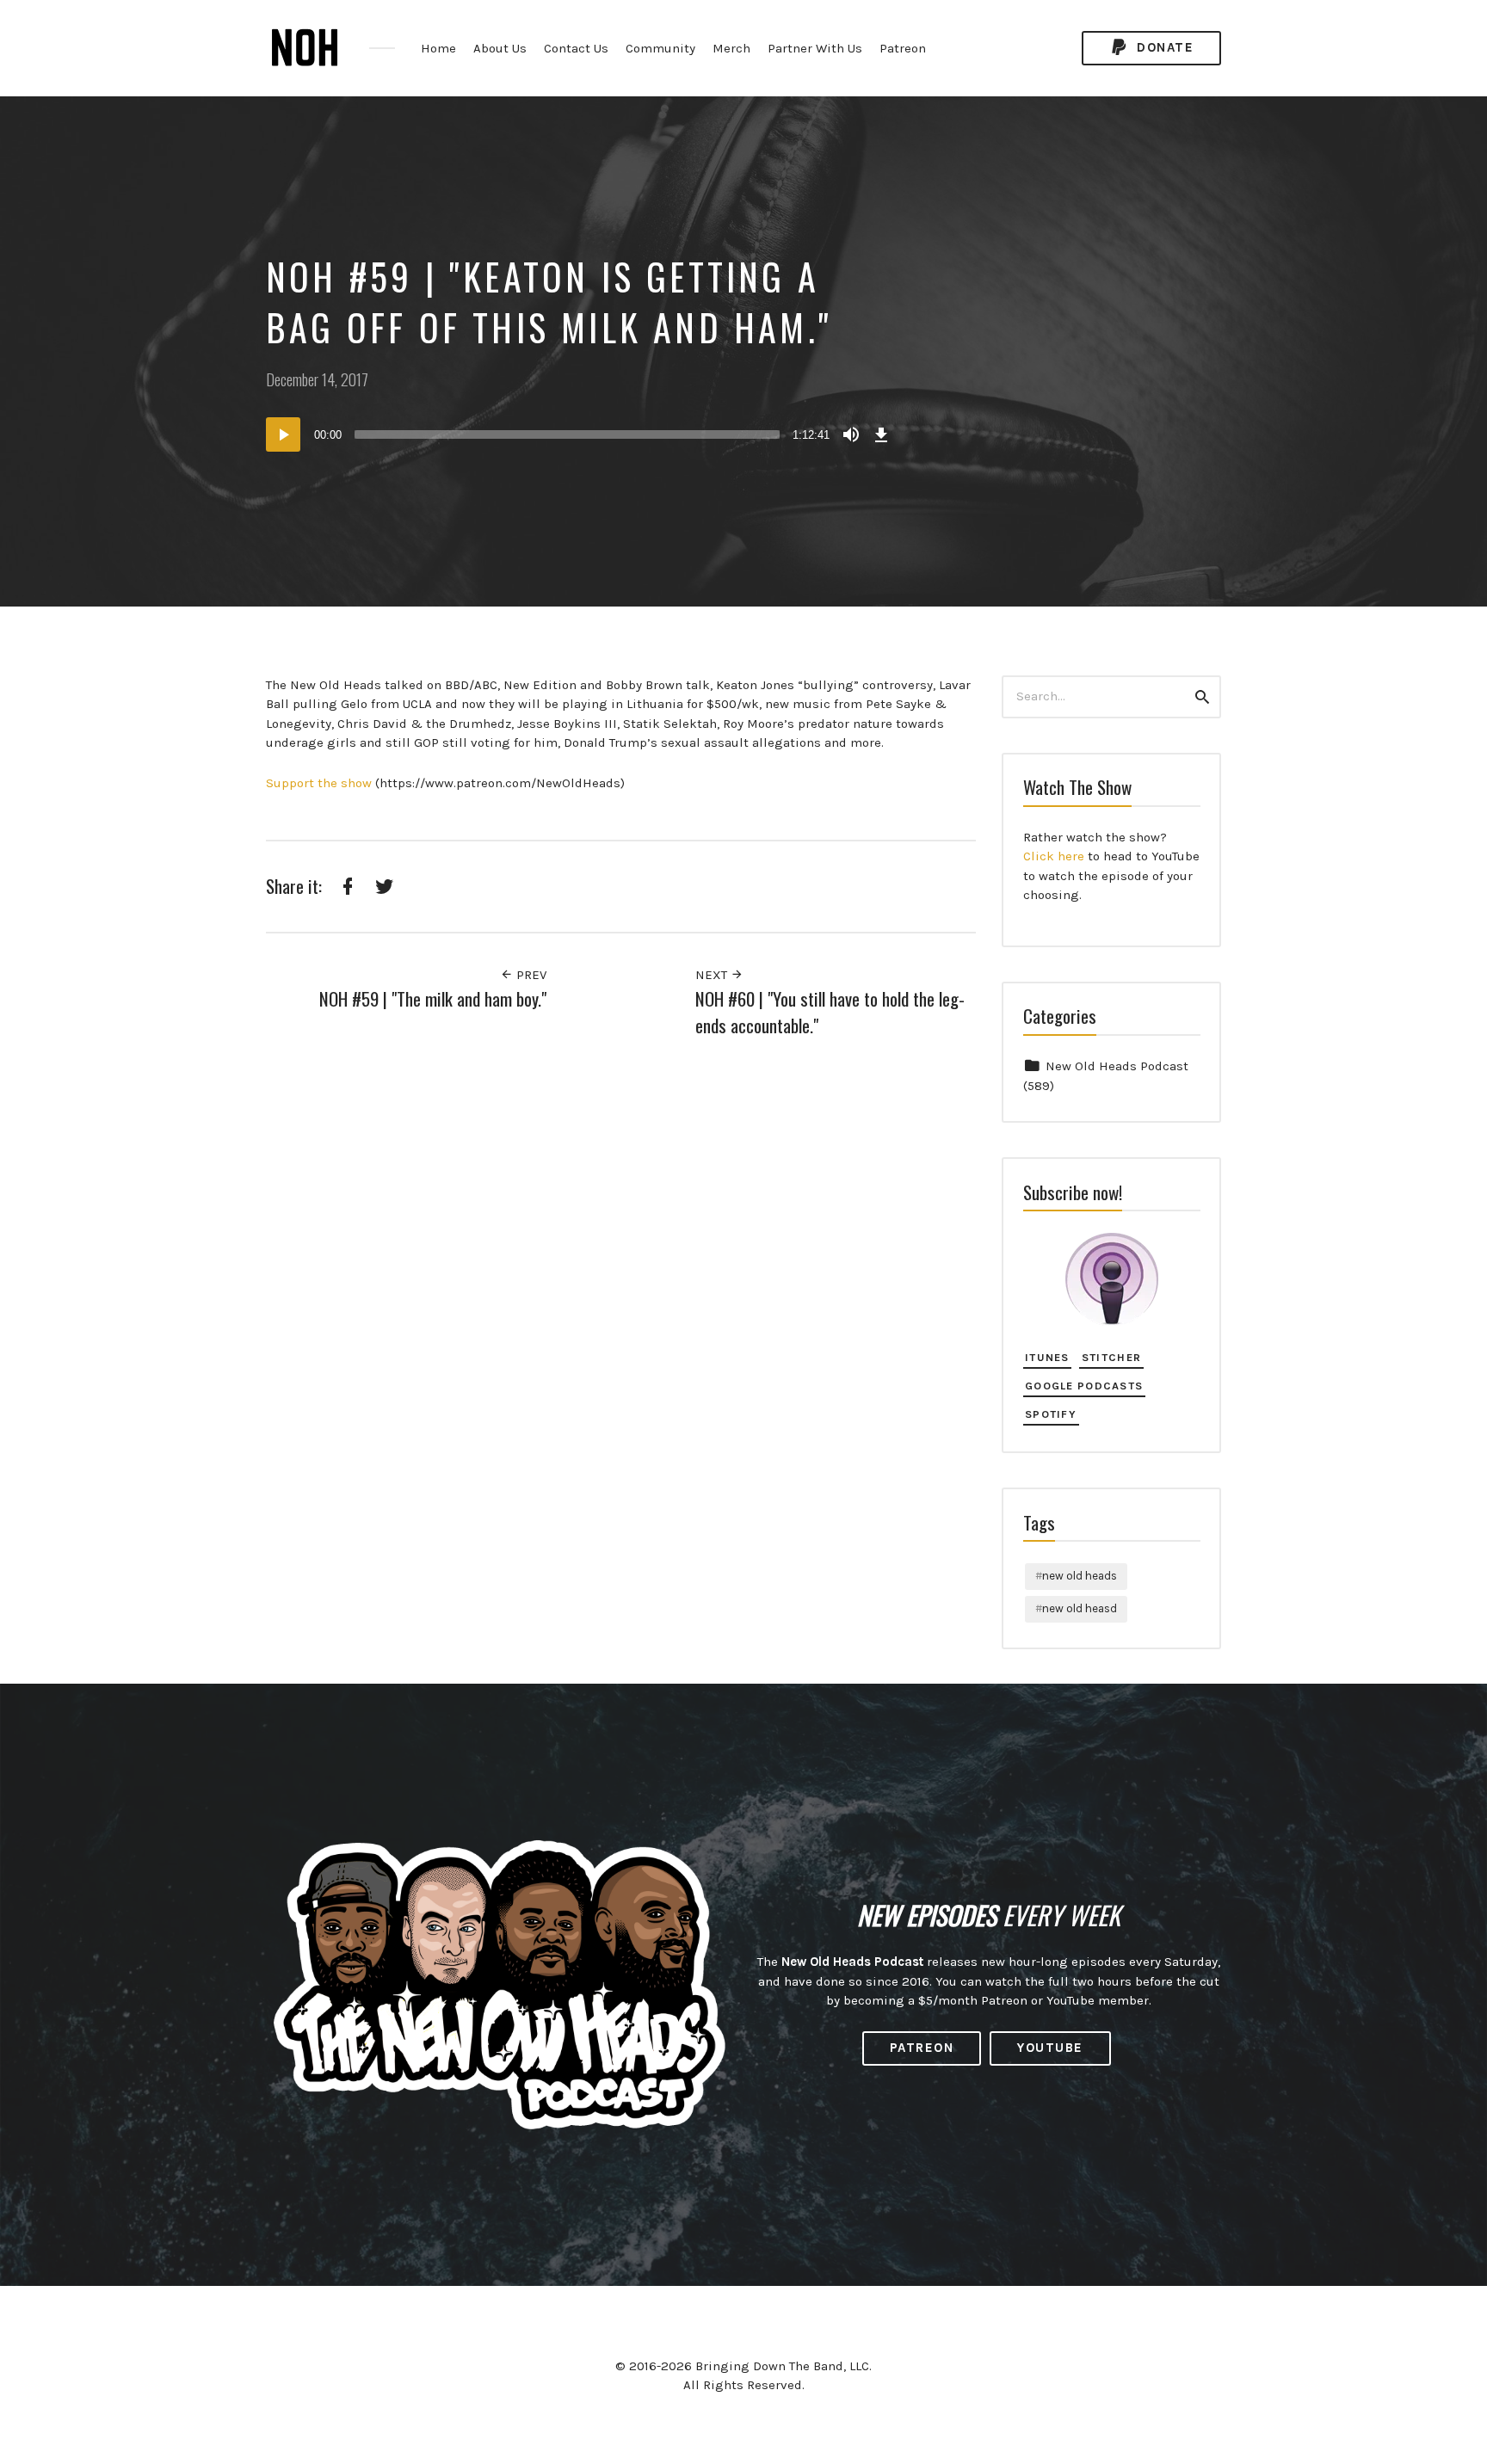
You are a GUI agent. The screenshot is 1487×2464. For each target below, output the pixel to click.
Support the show (319, 783)
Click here (1054, 856)
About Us (500, 48)
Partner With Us (815, 48)
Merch (731, 48)
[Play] (283, 434)
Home (438, 48)
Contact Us (576, 48)
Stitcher (1111, 1357)
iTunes (1047, 1357)
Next (713, 975)
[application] (580, 434)
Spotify (1051, 1414)
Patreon (903, 48)
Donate (1163, 47)
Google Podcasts (1084, 1386)
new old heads (1080, 1576)
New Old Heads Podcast (1117, 1066)
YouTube (1050, 2048)
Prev (530, 975)
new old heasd (1080, 1608)
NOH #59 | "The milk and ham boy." (433, 998)
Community (660, 48)
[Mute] (851, 434)
